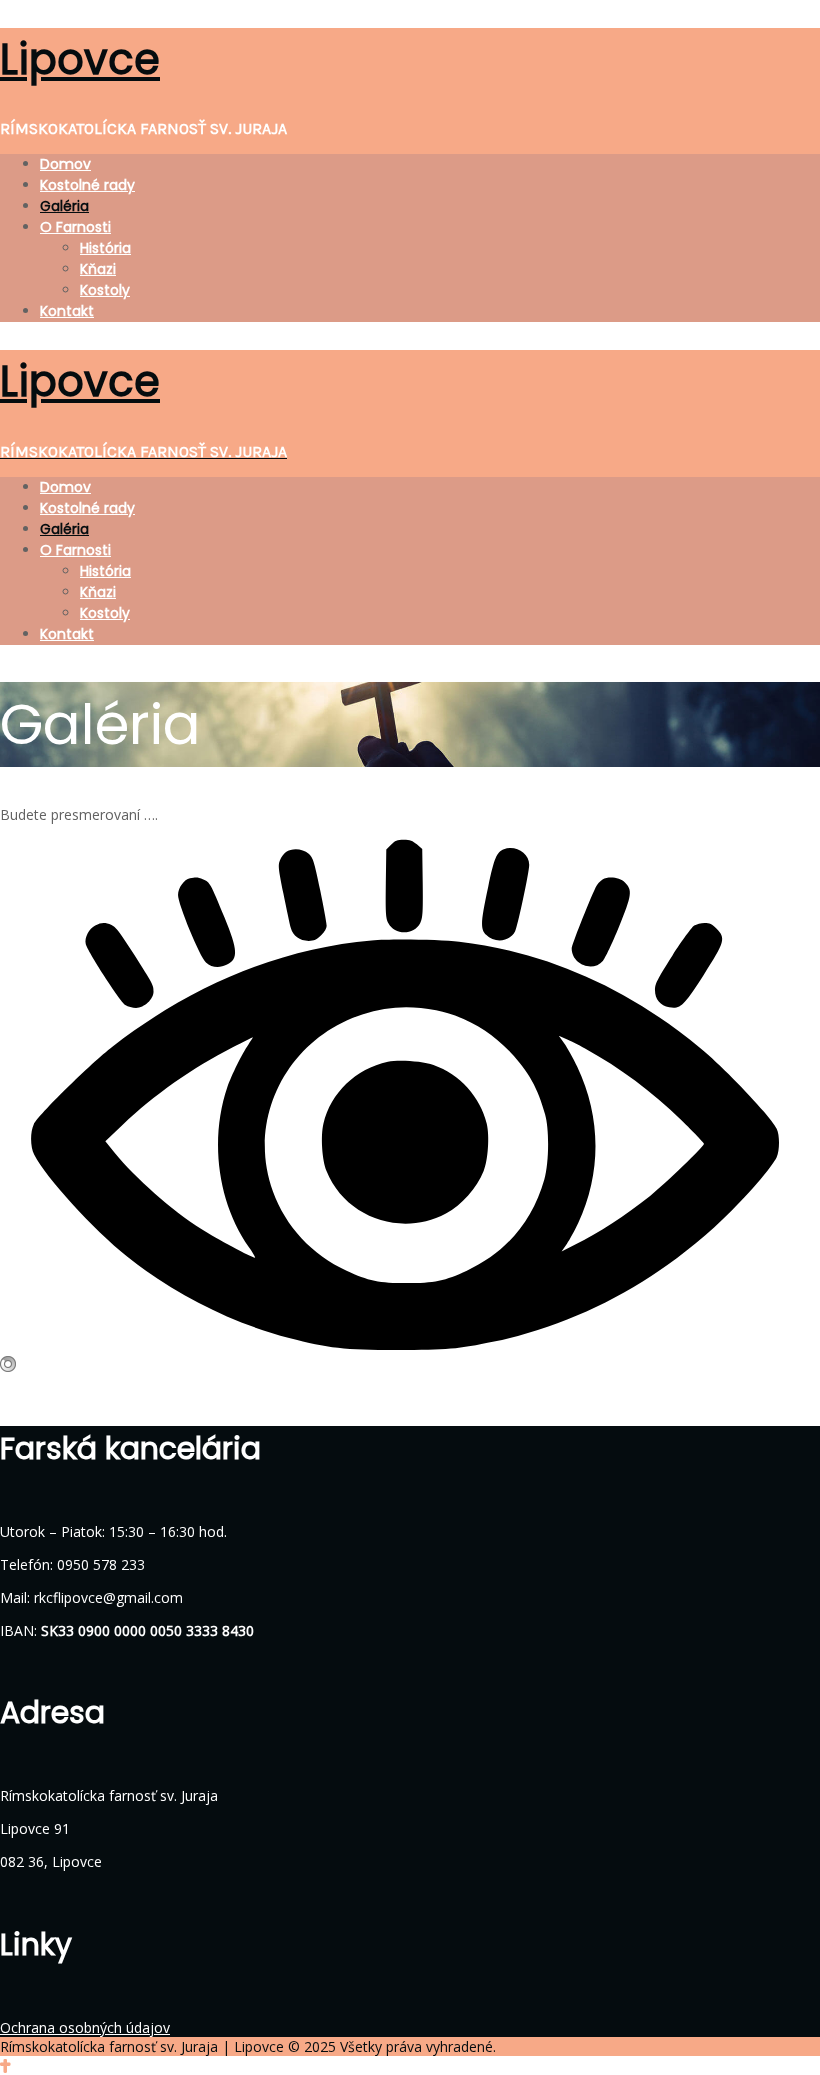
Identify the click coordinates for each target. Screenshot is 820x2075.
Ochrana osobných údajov (85, 2027)
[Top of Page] (5, 2065)
